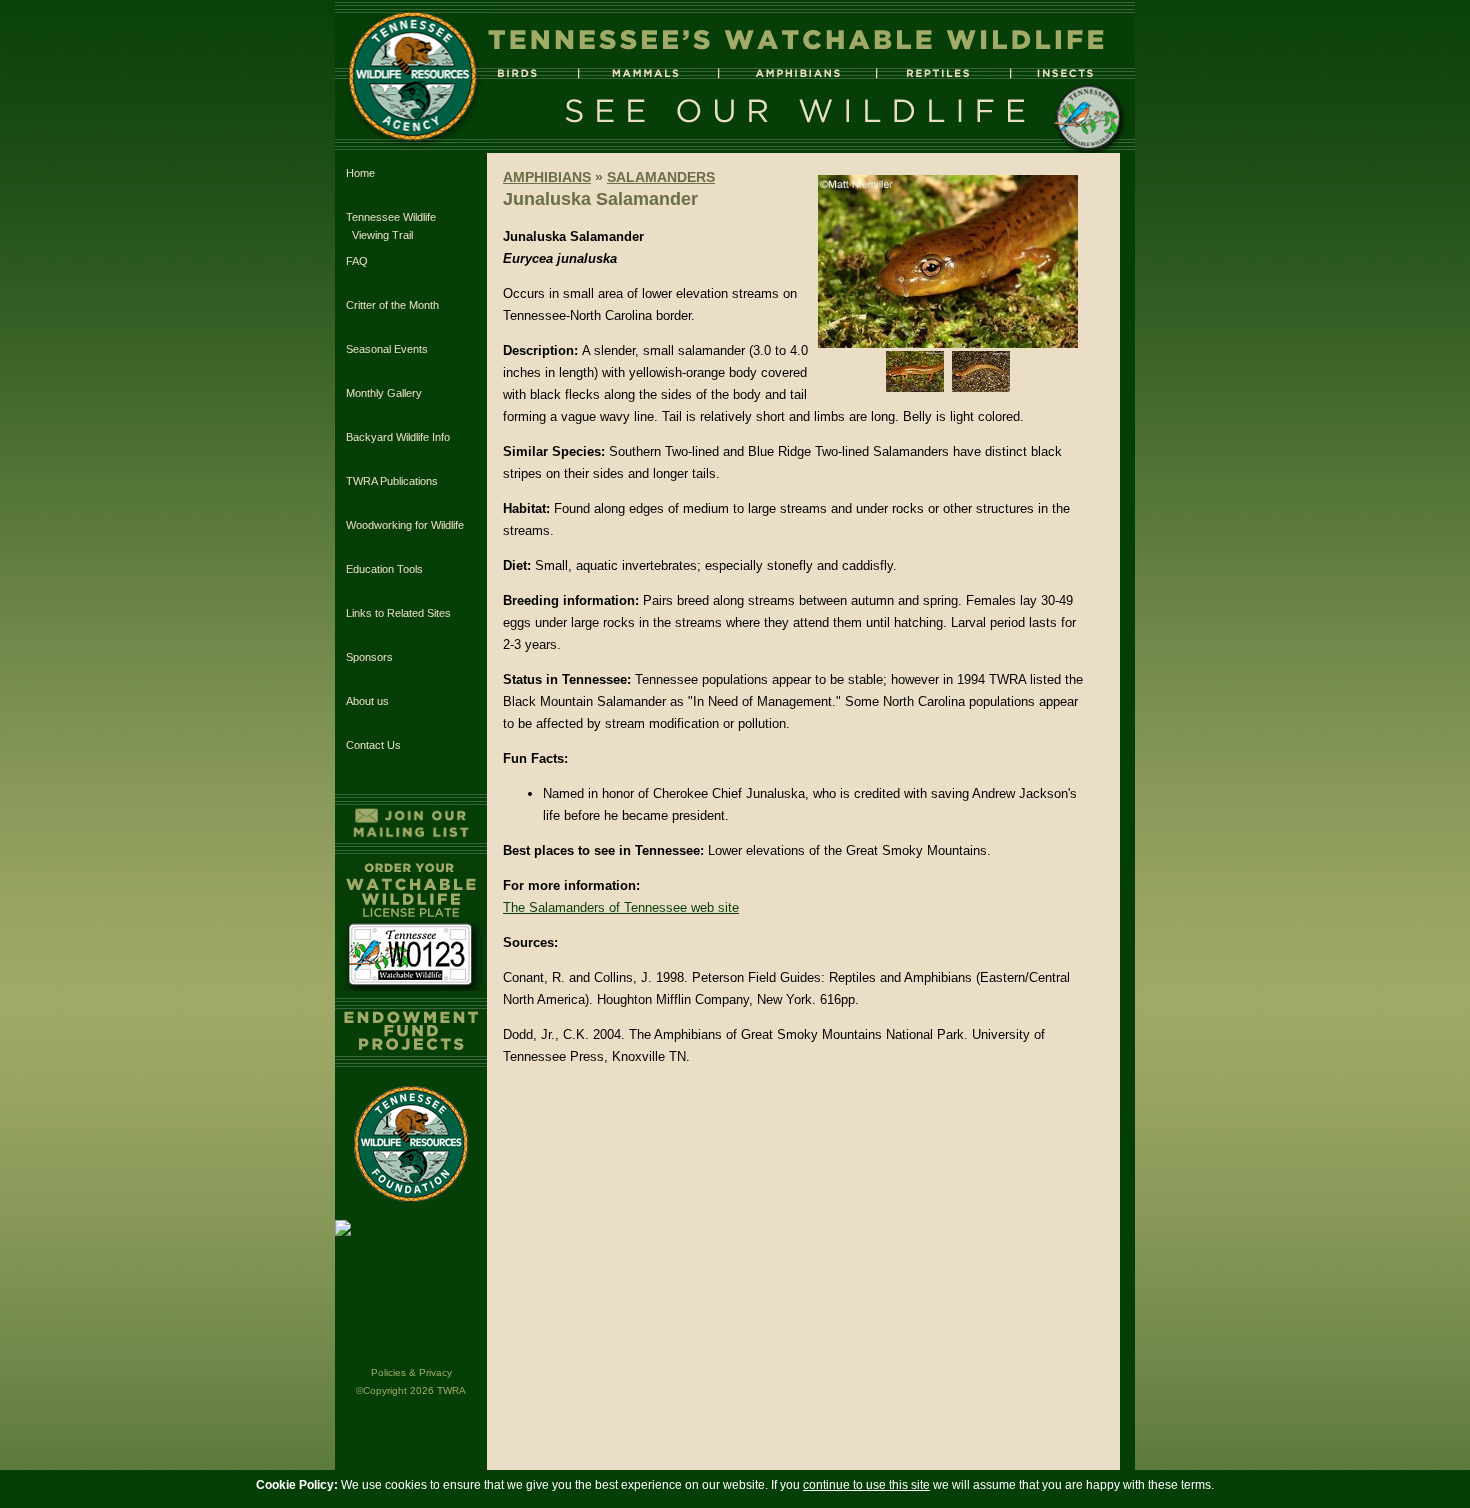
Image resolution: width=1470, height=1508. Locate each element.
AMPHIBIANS (547, 177)
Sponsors (369, 657)
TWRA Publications (392, 481)
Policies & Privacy (411, 1372)
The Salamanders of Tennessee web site (621, 907)
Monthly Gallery (384, 393)
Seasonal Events (387, 349)
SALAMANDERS (661, 177)
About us (367, 701)
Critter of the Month (392, 305)
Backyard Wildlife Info (398, 437)
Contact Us (373, 745)
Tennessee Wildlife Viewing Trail (391, 226)
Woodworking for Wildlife (405, 525)
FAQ (357, 261)
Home (360, 173)
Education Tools (384, 569)
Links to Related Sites (398, 613)
